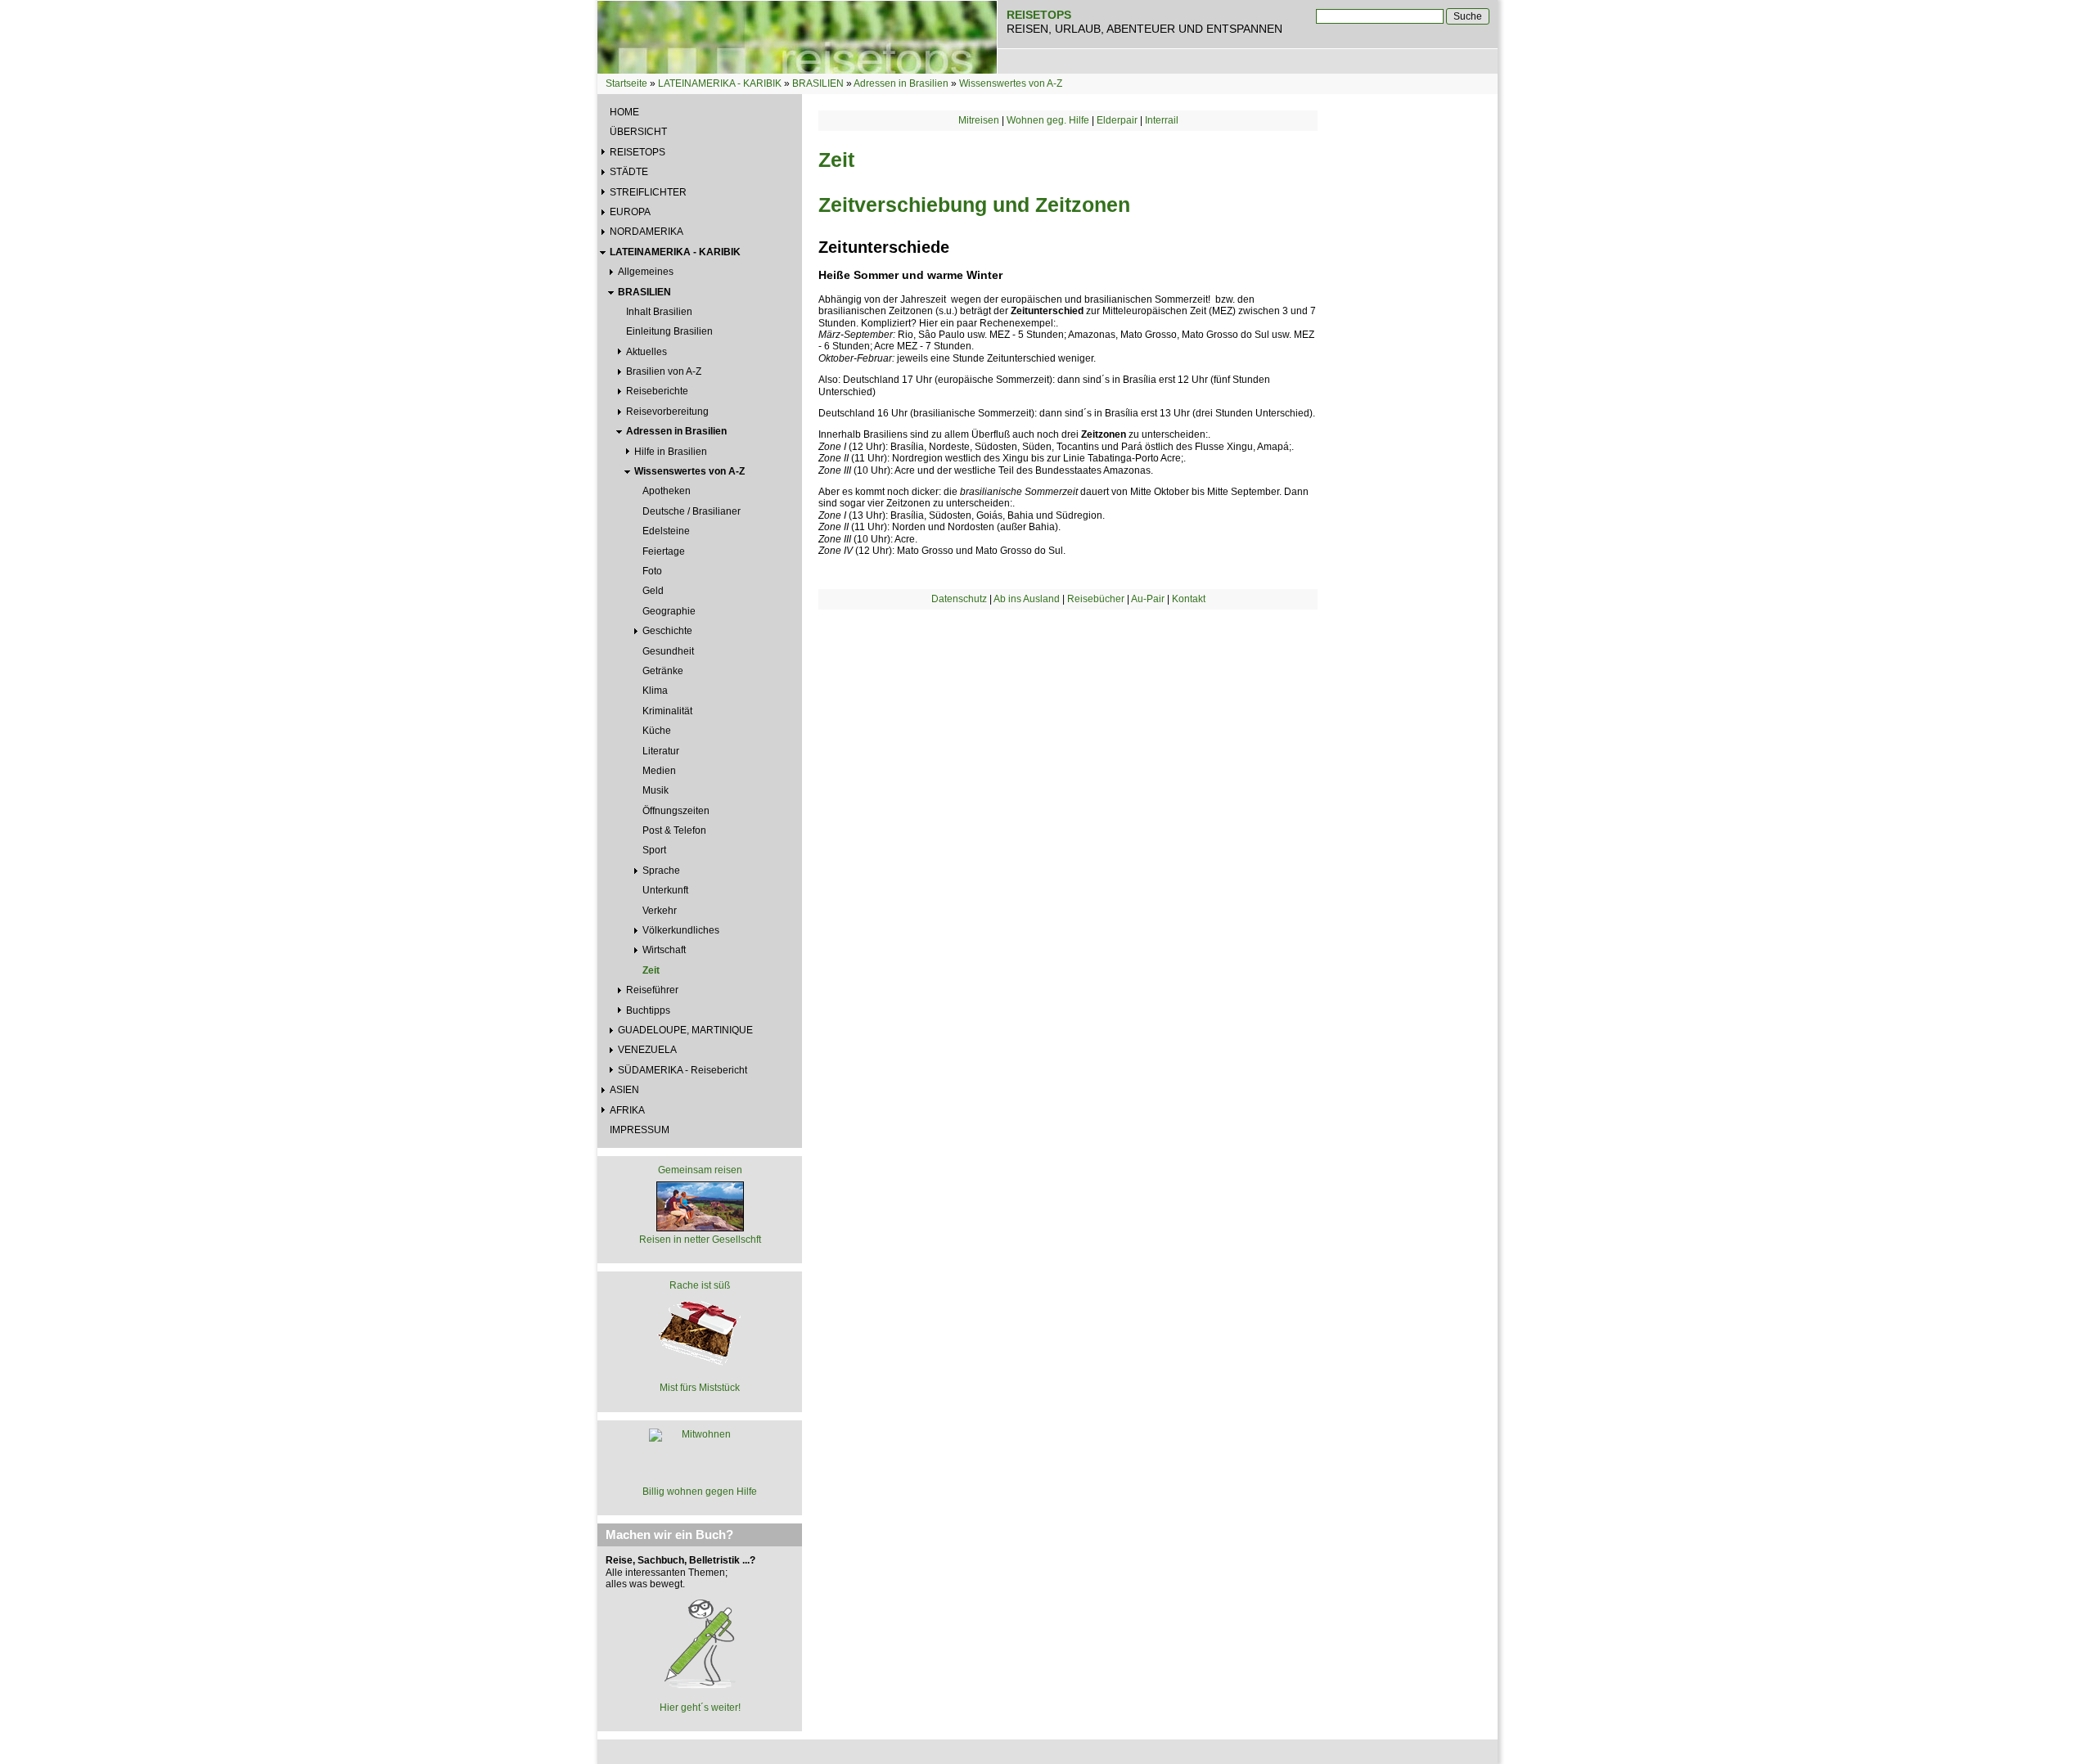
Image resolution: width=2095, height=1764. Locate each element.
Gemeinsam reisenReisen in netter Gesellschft (700, 1204)
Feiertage (664, 551)
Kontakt (1189, 599)
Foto (652, 571)
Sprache (661, 871)
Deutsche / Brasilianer (692, 511)
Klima (655, 691)
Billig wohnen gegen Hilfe (700, 1492)
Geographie (669, 611)
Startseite (626, 83)
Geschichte (667, 631)
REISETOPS (638, 152)
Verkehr (660, 911)
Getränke (663, 671)
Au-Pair (1148, 599)
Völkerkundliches (681, 930)
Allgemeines (646, 272)
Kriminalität (667, 711)
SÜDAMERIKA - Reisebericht (683, 1070)
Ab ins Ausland (1027, 599)
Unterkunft (665, 890)
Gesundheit (668, 651)
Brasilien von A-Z (664, 371)
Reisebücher (1096, 599)
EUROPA (630, 212)
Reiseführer (652, 990)
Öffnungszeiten (676, 811)
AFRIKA (627, 1110)
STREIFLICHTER (648, 192)
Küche (657, 731)
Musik (656, 790)
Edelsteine (666, 531)
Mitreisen (979, 120)
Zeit (651, 970)
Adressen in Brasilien (901, 83)
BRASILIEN (818, 83)
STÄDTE (629, 172)
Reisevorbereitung (667, 412)
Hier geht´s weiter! (700, 1708)
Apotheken (667, 491)
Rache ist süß (700, 1285)
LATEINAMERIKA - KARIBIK (720, 83)
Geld (653, 591)
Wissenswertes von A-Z (1011, 83)
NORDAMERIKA (647, 232)
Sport (654, 850)
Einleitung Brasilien (669, 331)
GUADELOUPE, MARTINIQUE (685, 1030)
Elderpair (1117, 120)
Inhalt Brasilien (659, 312)
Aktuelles (647, 352)
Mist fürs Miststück (700, 1388)
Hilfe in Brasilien (671, 452)
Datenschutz (959, 599)
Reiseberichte (657, 391)
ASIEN (624, 1090)
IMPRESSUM (640, 1130)
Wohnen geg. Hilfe (1048, 120)
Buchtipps (648, 1010)
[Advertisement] (1068, 749)
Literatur (661, 751)
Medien (659, 771)
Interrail (1162, 120)
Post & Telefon (674, 830)
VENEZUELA (647, 1050)
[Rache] (700, 1331)
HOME (624, 112)
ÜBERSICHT (638, 132)
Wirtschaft (664, 950)
